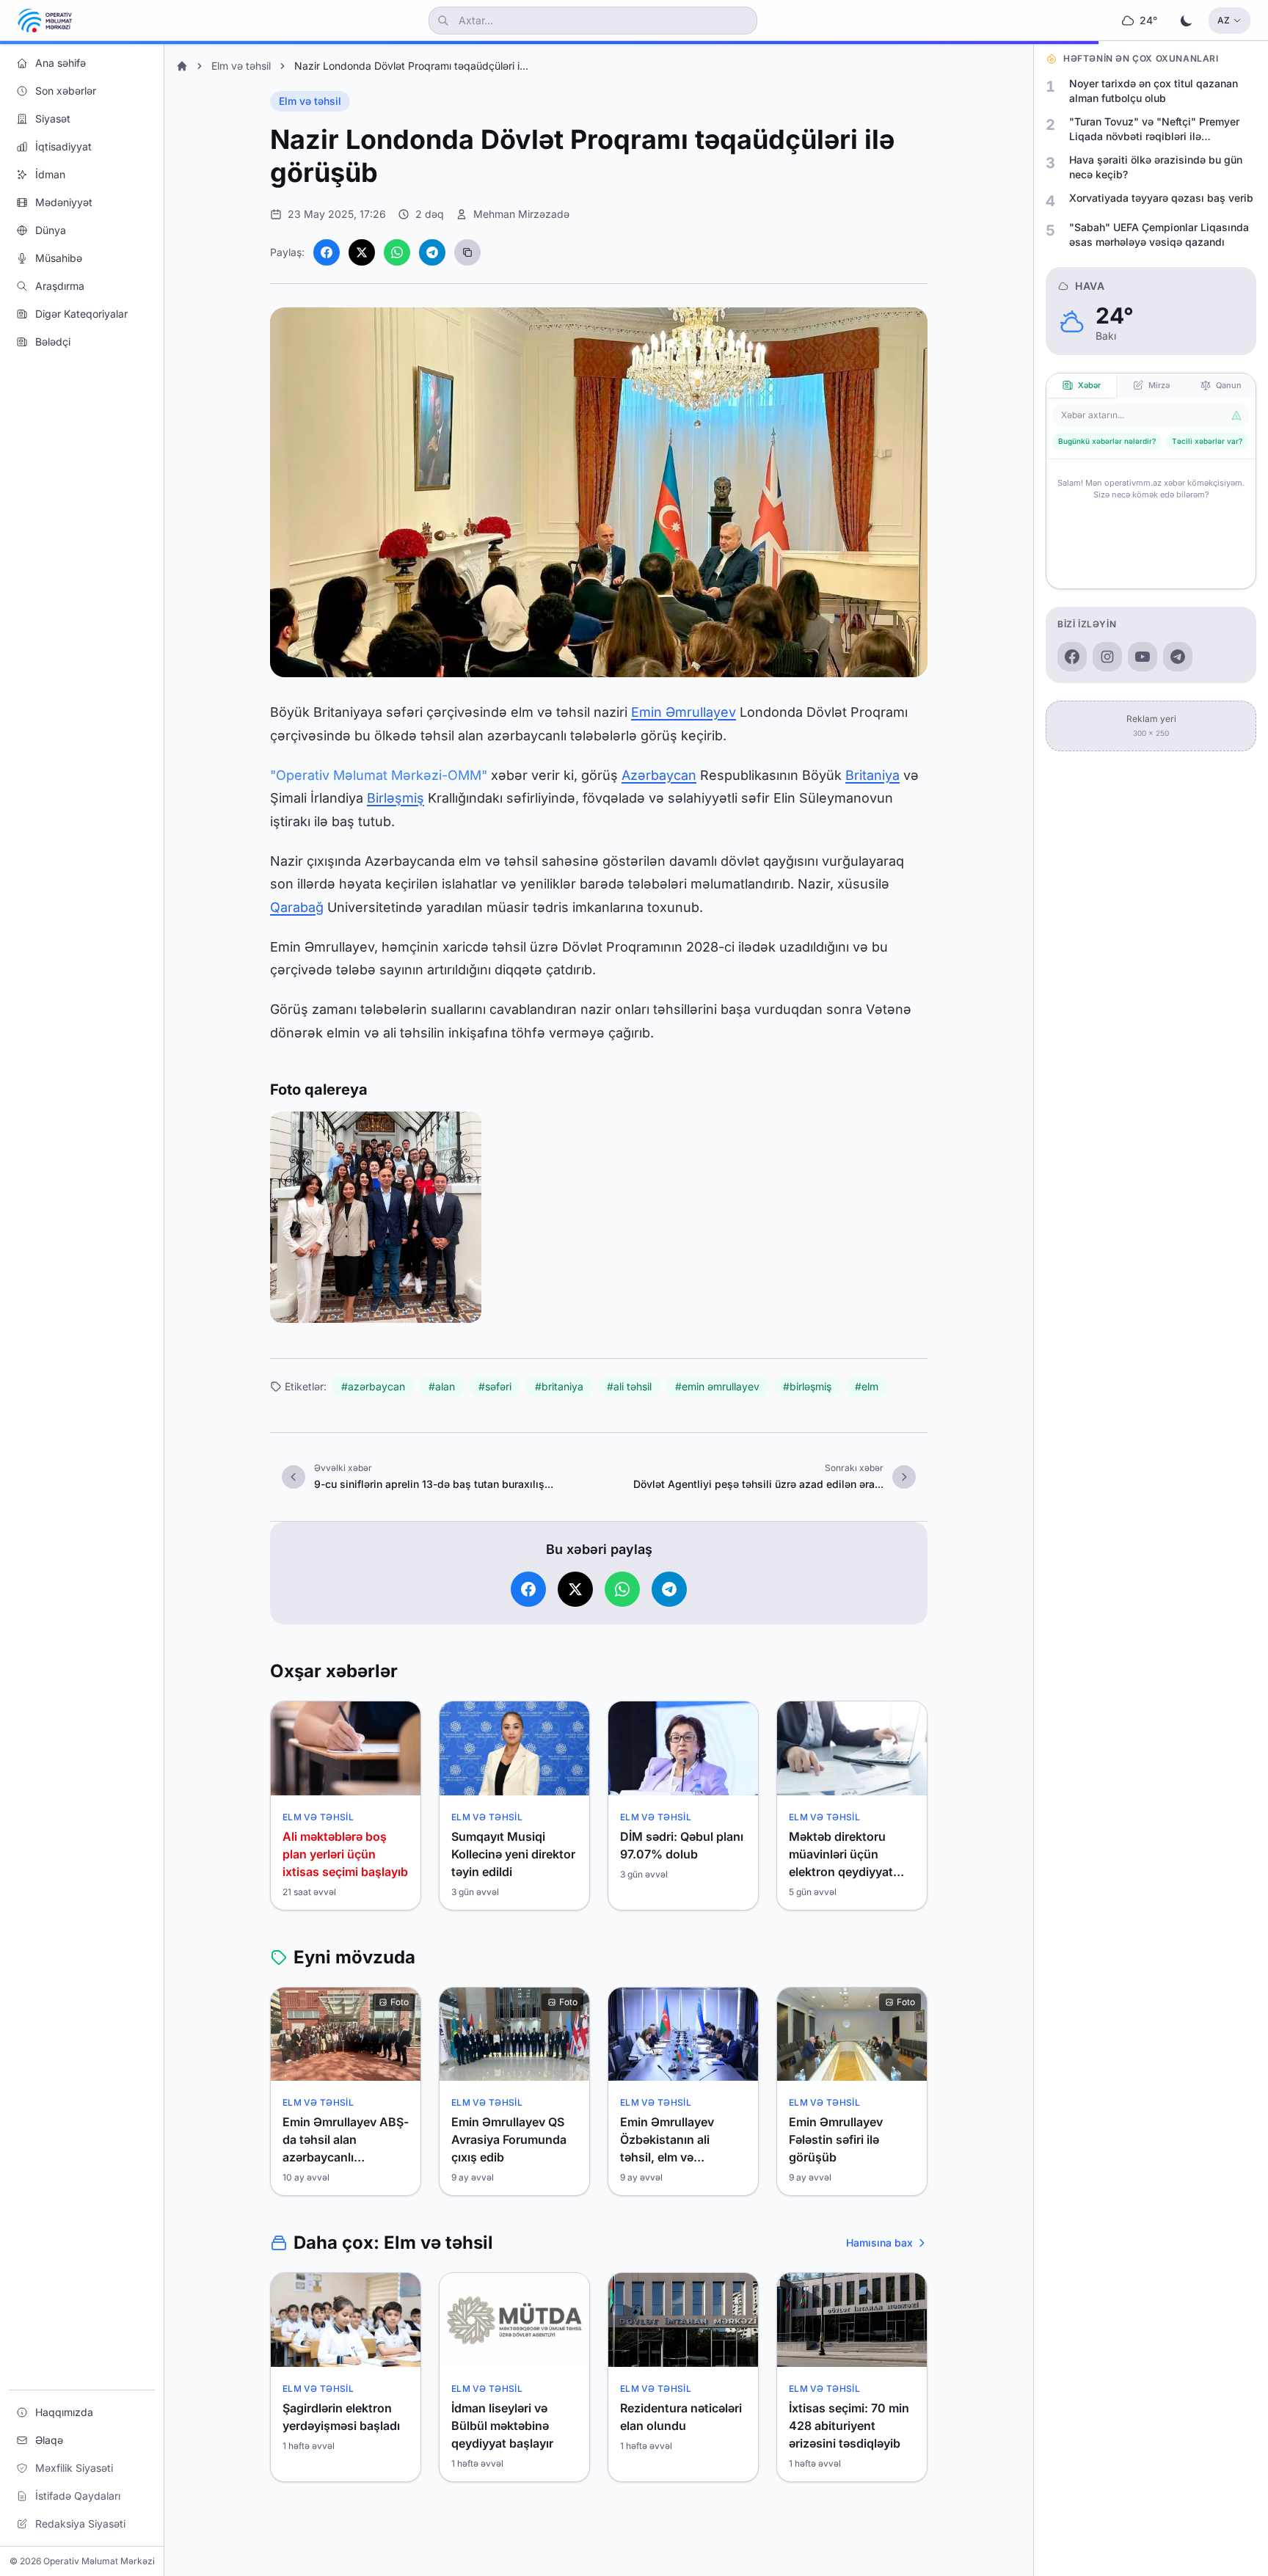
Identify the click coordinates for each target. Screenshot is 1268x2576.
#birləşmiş (807, 1386)
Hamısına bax (879, 2243)
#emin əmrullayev (717, 1386)
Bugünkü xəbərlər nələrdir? (1107, 441)
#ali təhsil (629, 1386)
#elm (867, 1386)
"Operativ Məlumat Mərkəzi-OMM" (379, 775)
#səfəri (495, 1386)
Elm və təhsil (241, 66)
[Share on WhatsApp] (397, 252)
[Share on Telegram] (432, 252)
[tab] (1081, 386)
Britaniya (872, 775)
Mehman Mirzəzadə (521, 214)
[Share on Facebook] (327, 252)
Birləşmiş (396, 798)
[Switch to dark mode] (1187, 21)
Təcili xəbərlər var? (1207, 441)
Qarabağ (297, 907)
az (1224, 20)
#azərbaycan (373, 1386)
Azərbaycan (659, 775)
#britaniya (559, 1386)
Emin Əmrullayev (684, 712)
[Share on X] (362, 252)
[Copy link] (467, 252)
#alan (442, 1386)
